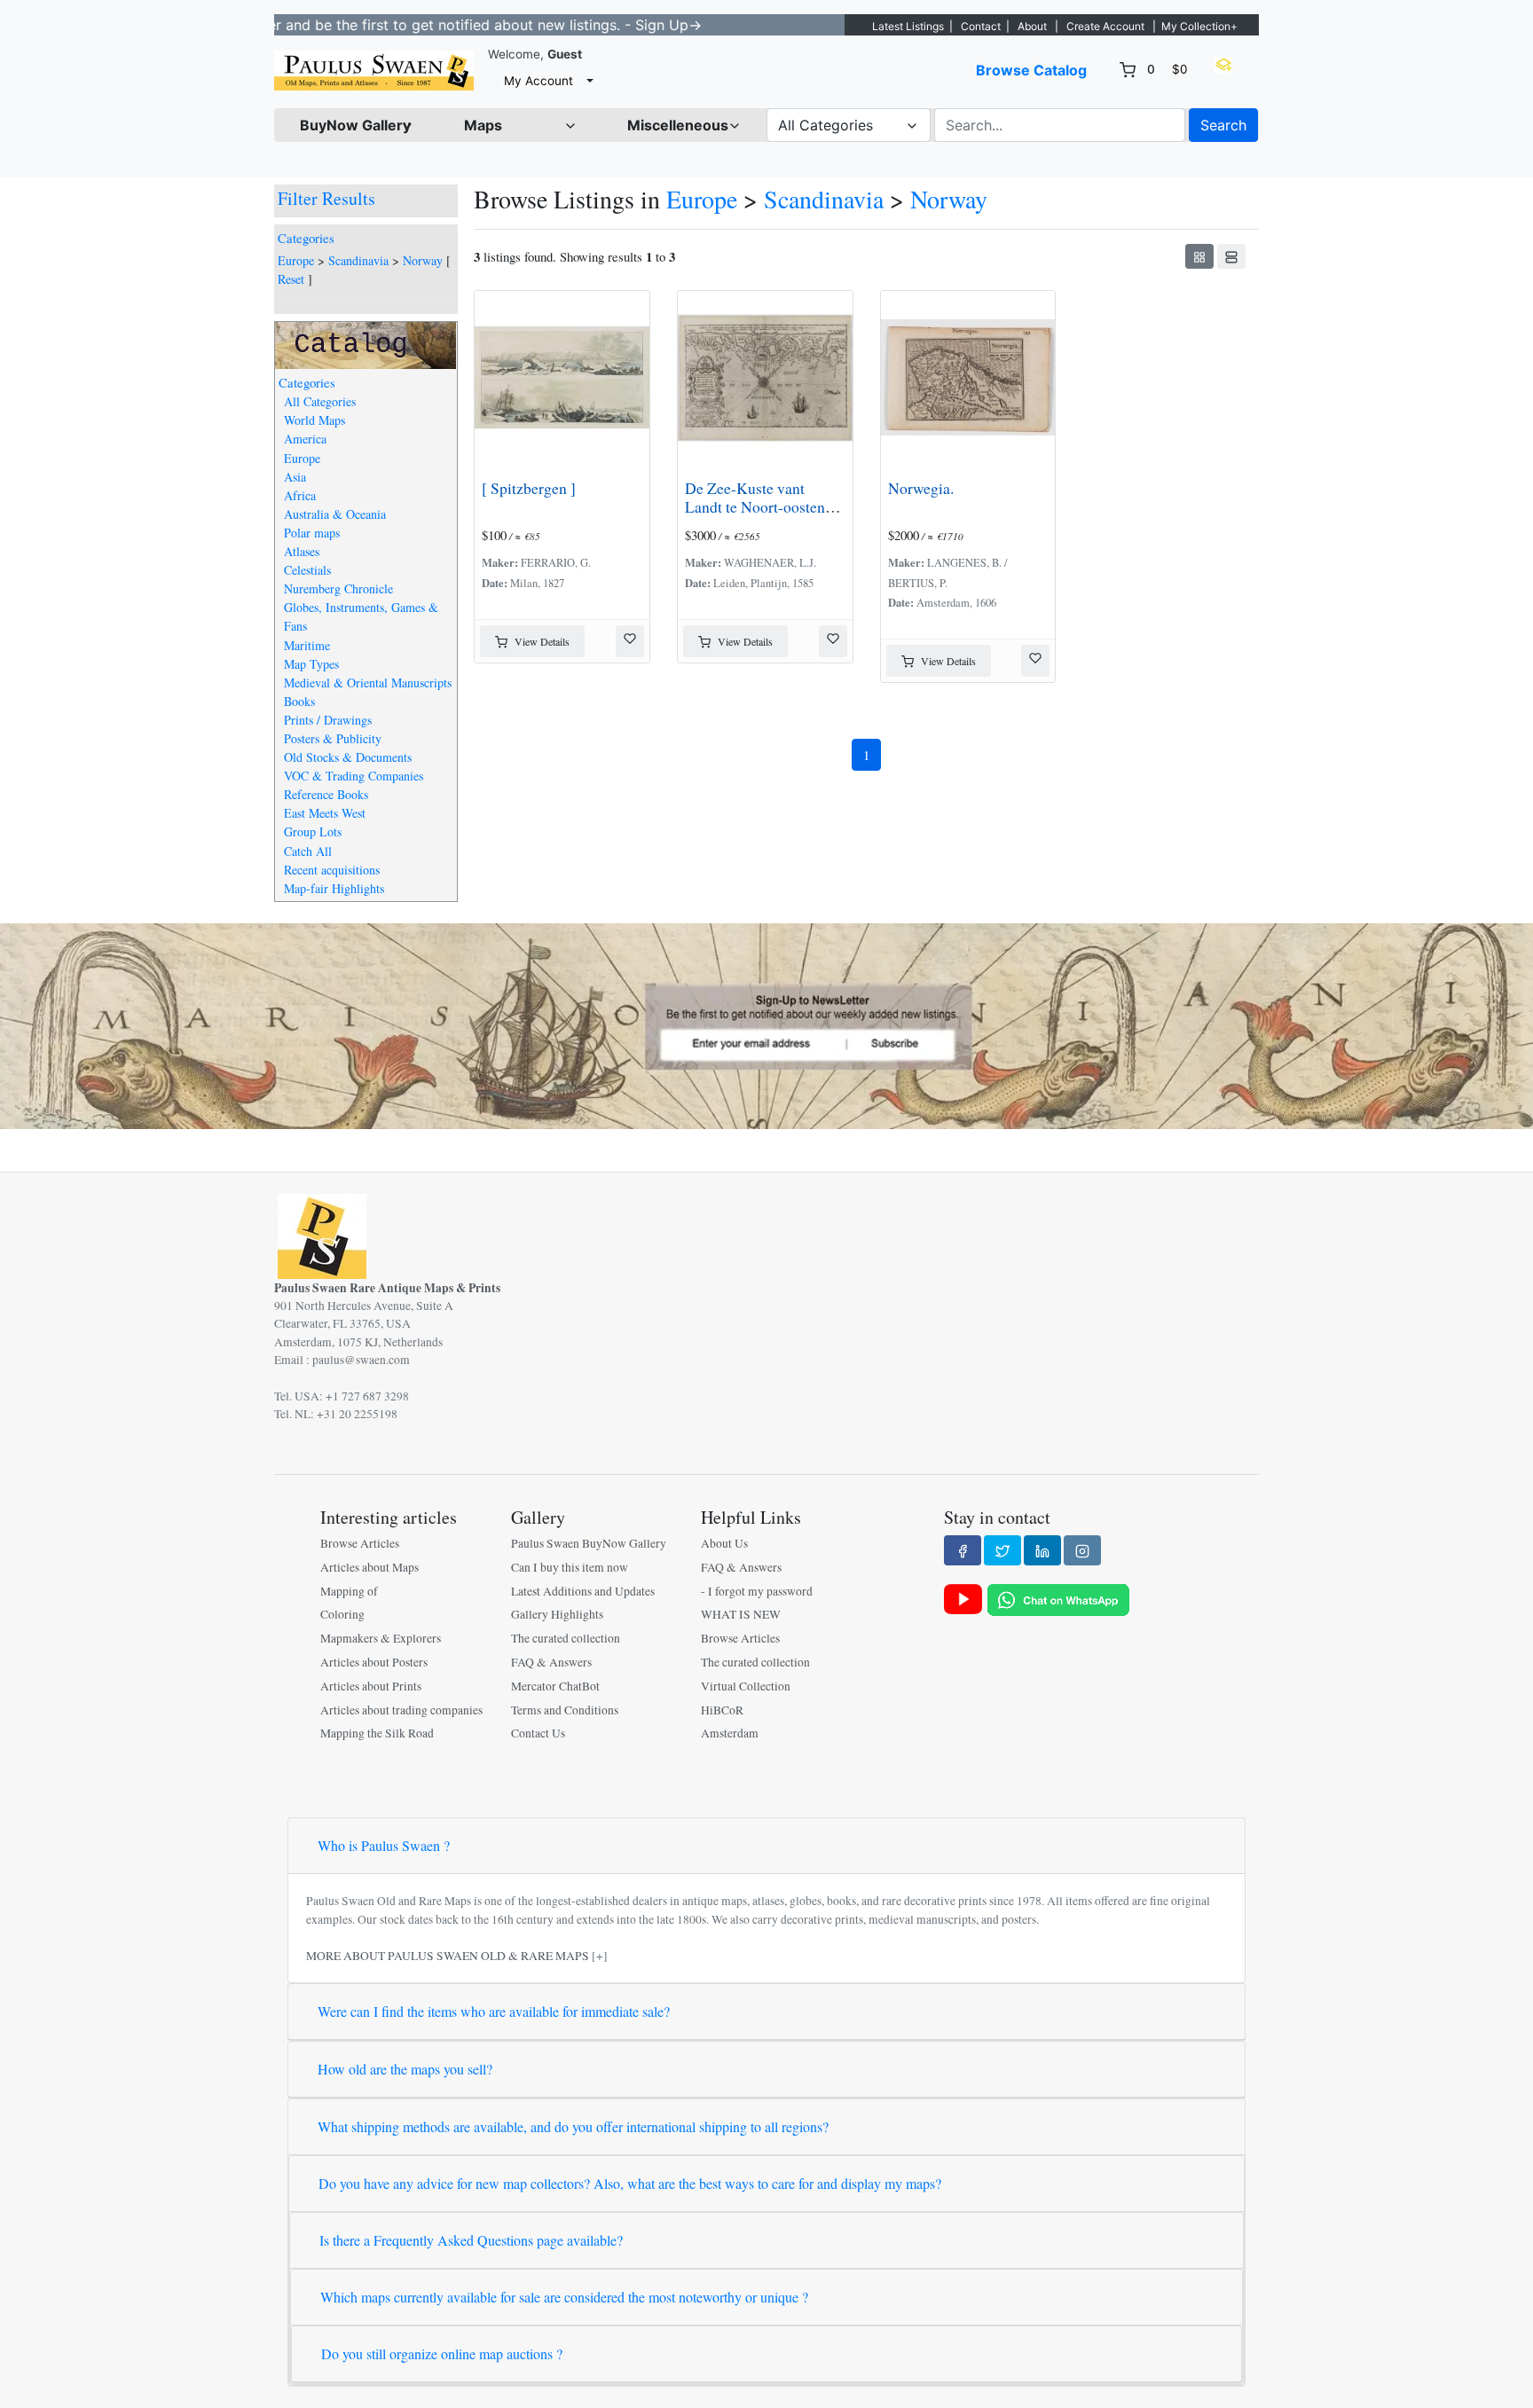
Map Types (311, 664)
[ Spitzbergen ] (529, 488)
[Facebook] (963, 1550)
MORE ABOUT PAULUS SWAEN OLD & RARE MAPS (448, 1956)
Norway (423, 260)
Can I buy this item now (570, 1567)
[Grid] (1199, 256)
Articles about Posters (374, 1662)
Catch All (308, 851)
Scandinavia (358, 260)
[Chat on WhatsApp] (1058, 1598)
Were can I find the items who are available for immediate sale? (494, 2011)
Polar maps (312, 533)
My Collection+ (1199, 26)
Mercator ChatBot (555, 1686)
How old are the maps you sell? (405, 2069)
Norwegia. (921, 488)
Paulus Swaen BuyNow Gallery (589, 1543)
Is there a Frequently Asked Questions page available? (471, 2240)
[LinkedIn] (1042, 1550)
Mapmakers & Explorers (381, 1638)
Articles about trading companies (401, 1710)
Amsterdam (730, 1733)
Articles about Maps (369, 1567)
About (1032, 26)
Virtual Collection (746, 1686)
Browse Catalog (1031, 70)
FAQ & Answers (551, 1662)
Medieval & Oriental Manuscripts (368, 682)
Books (299, 701)
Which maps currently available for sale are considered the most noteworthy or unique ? (564, 2297)
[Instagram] (1082, 1550)
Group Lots (313, 831)
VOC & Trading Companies (354, 776)
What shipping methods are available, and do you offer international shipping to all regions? (573, 2126)
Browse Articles (360, 1543)
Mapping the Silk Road (377, 1733)
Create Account (1105, 26)
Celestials (307, 570)
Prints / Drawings (328, 720)
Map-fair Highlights (334, 888)
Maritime (307, 645)
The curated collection (566, 1638)
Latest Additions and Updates (583, 1591)
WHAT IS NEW (741, 1614)
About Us (724, 1543)
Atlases (302, 551)
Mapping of (349, 1591)
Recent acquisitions (332, 870)
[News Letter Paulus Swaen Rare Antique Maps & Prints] (766, 1024)
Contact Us (538, 1733)
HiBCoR (722, 1710)
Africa (300, 495)
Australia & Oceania (335, 514)
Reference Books (326, 794)
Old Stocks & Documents (348, 757)
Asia (295, 477)
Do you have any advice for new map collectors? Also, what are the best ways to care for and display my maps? (630, 2183)
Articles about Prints (371, 1686)
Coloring (342, 1614)
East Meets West (325, 813)
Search (1223, 125)
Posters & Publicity (333, 738)
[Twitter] (1002, 1550)
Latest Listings (908, 26)
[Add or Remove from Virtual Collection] (630, 641)
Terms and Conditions (565, 1710)
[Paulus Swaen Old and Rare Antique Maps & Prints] (374, 71)
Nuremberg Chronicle (338, 588)
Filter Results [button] (329, 198)
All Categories (320, 401)
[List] (1231, 256)
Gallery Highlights (557, 1614)
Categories (306, 238)
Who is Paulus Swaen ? (384, 1845)
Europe (296, 260)
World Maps (314, 420)
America (305, 439)
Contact (981, 26)
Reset (291, 279)
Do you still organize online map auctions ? (442, 2353)
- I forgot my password (757, 1591)
